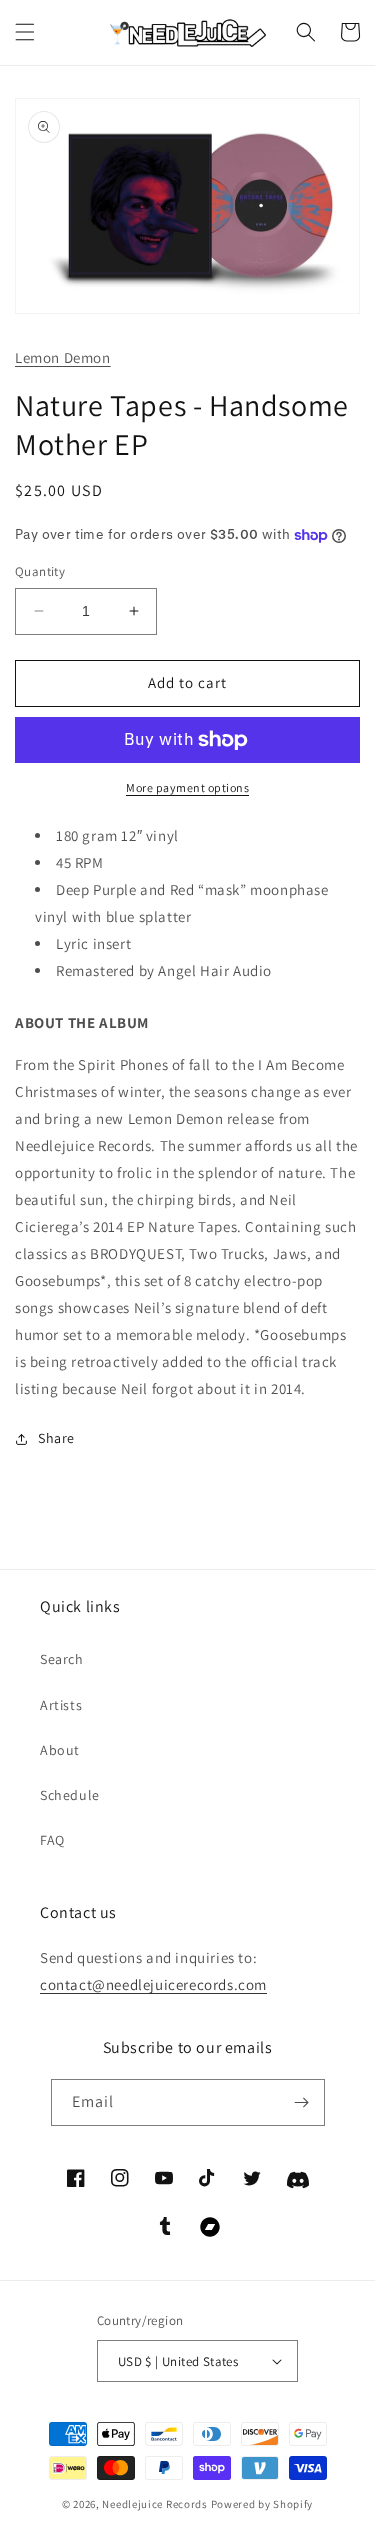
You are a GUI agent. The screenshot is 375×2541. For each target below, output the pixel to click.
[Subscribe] (302, 2102)
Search (62, 1659)
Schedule (70, 1795)
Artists (61, 1705)
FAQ (52, 1840)
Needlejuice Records (154, 2504)
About (60, 1750)
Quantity (40, 571)
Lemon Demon (63, 357)
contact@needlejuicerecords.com (153, 1984)
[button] (25, 32)
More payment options (187, 787)
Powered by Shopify (262, 2504)
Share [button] (56, 1438)
